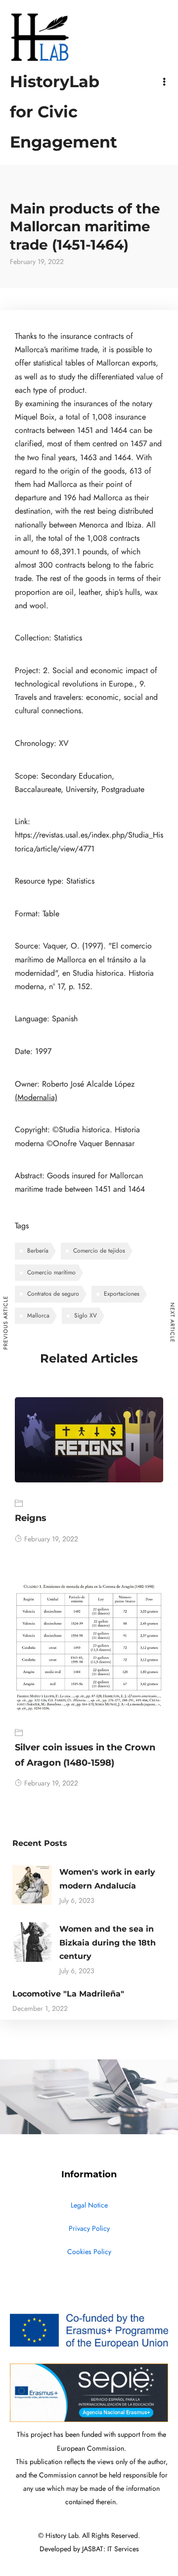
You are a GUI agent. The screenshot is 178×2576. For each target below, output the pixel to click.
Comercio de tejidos (99, 1251)
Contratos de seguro (53, 1294)
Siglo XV (86, 1315)
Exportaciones (122, 1294)
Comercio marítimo (51, 1272)
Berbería (38, 1251)
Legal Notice (89, 2205)
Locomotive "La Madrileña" (68, 1994)
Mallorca (38, 1315)
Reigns (31, 1518)
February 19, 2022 (51, 1539)
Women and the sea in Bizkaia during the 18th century (108, 1942)
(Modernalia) (36, 1098)
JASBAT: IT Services (111, 2549)
